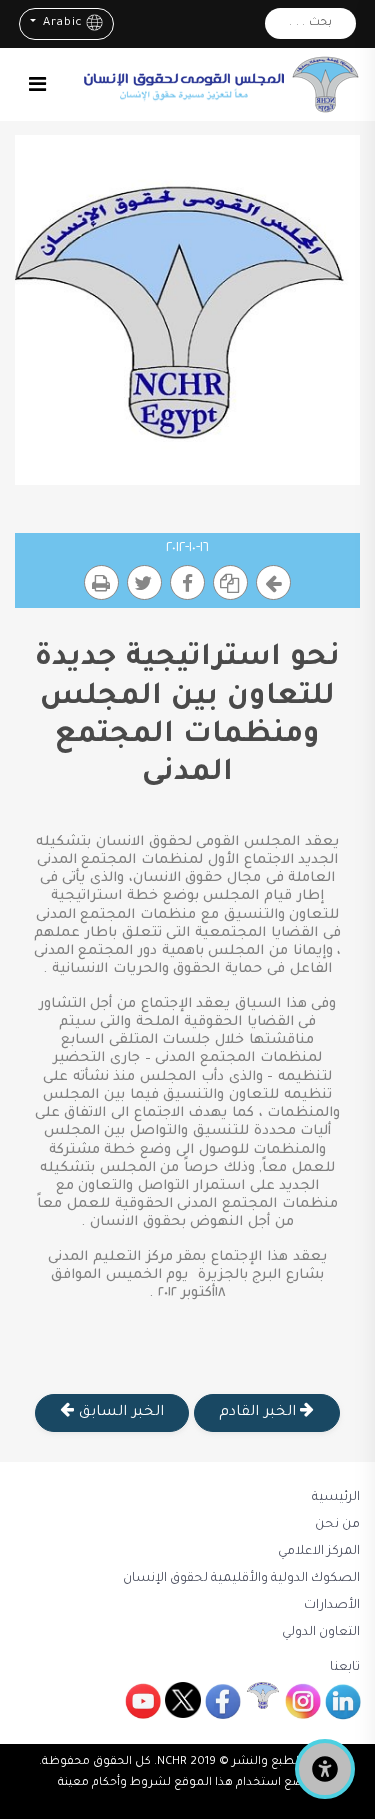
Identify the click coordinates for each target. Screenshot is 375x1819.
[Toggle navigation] (37, 84)
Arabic (60, 23)
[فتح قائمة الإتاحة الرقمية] (325, 1769)
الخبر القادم (259, 1413)
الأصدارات (332, 1606)
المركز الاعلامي (319, 1552)
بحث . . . (310, 23)
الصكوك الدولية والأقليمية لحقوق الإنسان (241, 1579)
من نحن (337, 1525)
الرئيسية (336, 1498)
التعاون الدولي (321, 1633)
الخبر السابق (119, 1413)
